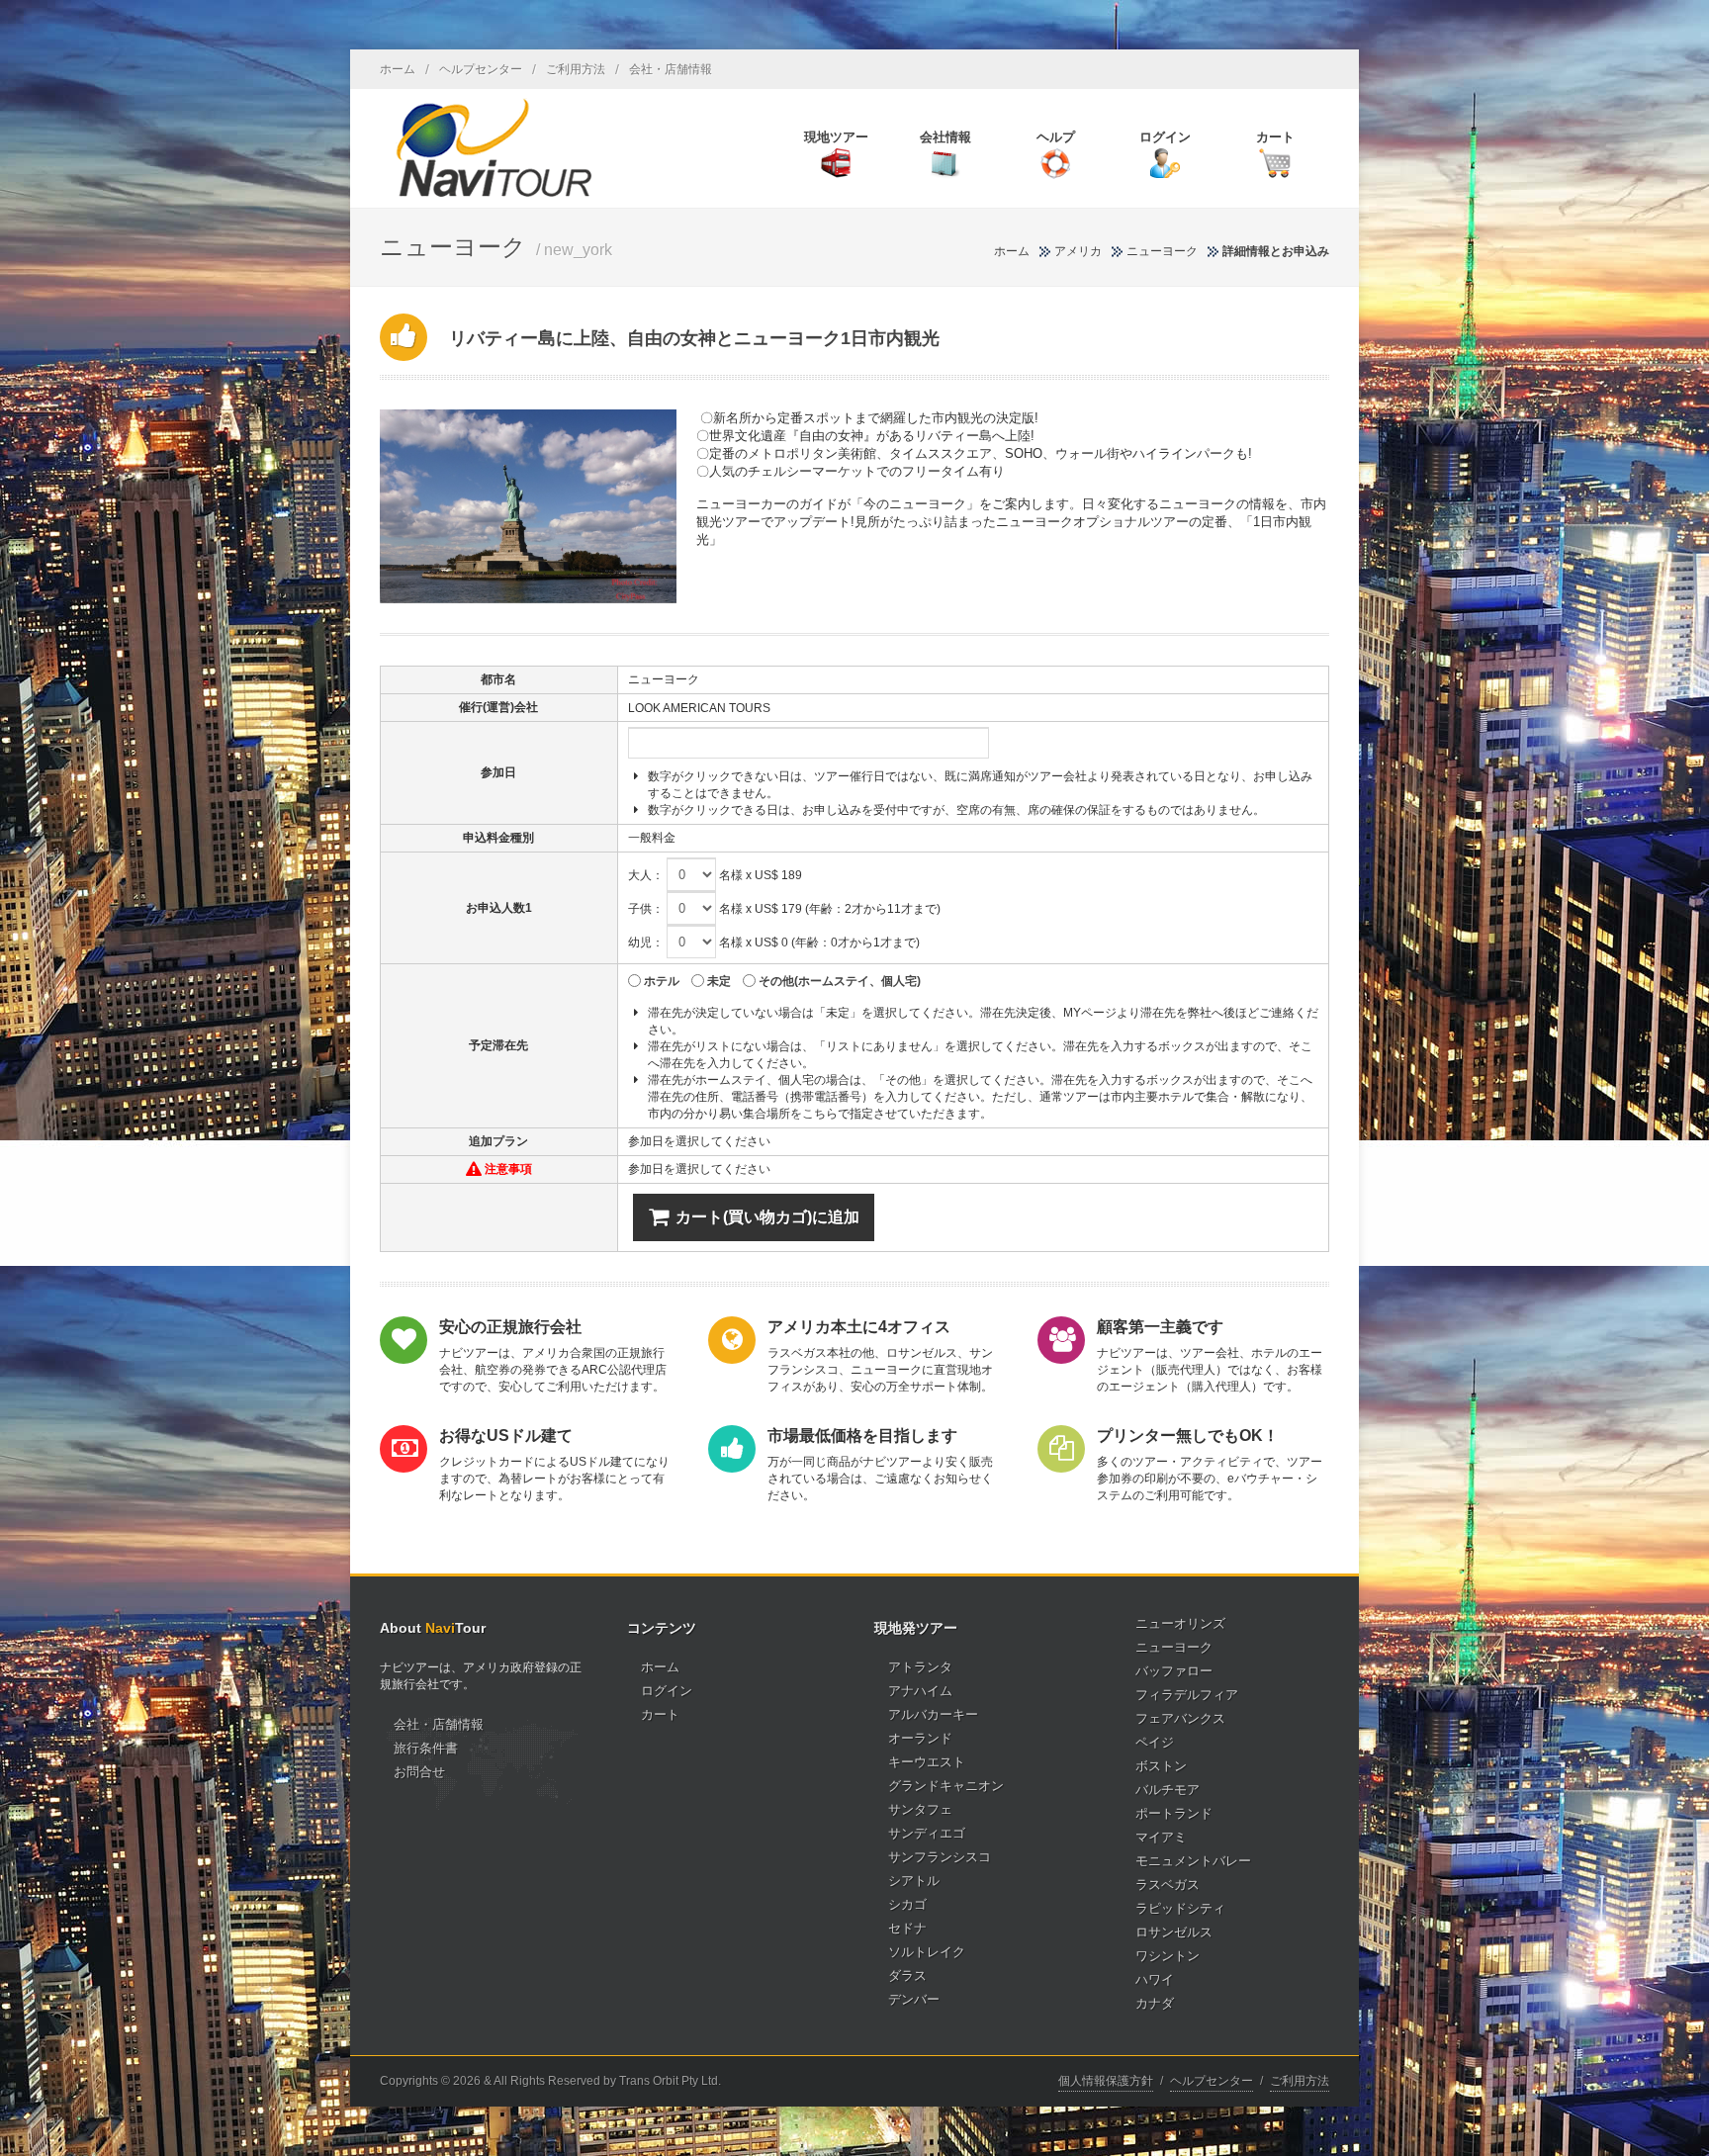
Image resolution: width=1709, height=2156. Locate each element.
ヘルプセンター (481, 69)
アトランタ (920, 1667)
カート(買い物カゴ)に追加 (767, 1217)
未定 (719, 981)
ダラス (907, 1976)
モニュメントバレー (1193, 1861)
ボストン (1161, 1766)
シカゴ (907, 1904)
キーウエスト (927, 1762)
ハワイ (1155, 1979)
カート (660, 1714)
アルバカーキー (933, 1714)
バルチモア (1168, 1790)
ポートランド (1174, 1813)
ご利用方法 (576, 69)
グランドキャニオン (946, 1786)
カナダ (1155, 2003)
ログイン (667, 1691)
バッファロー (1174, 1671)
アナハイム (920, 1691)
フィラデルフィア (1187, 1695)
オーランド (920, 1738)
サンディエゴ (927, 1833)
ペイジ (1155, 1742)
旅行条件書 (426, 1748)
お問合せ (419, 1772)
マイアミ (1161, 1837)
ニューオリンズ (1180, 1623)
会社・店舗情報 (671, 69)
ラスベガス (1168, 1885)
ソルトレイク (927, 1952)
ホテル (662, 981)
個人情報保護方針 (1106, 2081)
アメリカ (1078, 251)
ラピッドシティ (1180, 1908)
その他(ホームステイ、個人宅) (840, 981)
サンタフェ (920, 1809)
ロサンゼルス (1174, 1932)
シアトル (914, 1881)
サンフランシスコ (940, 1857)
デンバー (914, 1999)
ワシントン (1168, 1956)
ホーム (398, 69)
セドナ (907, 1928)
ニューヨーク (1162, 251)
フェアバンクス (1180, 1718)
